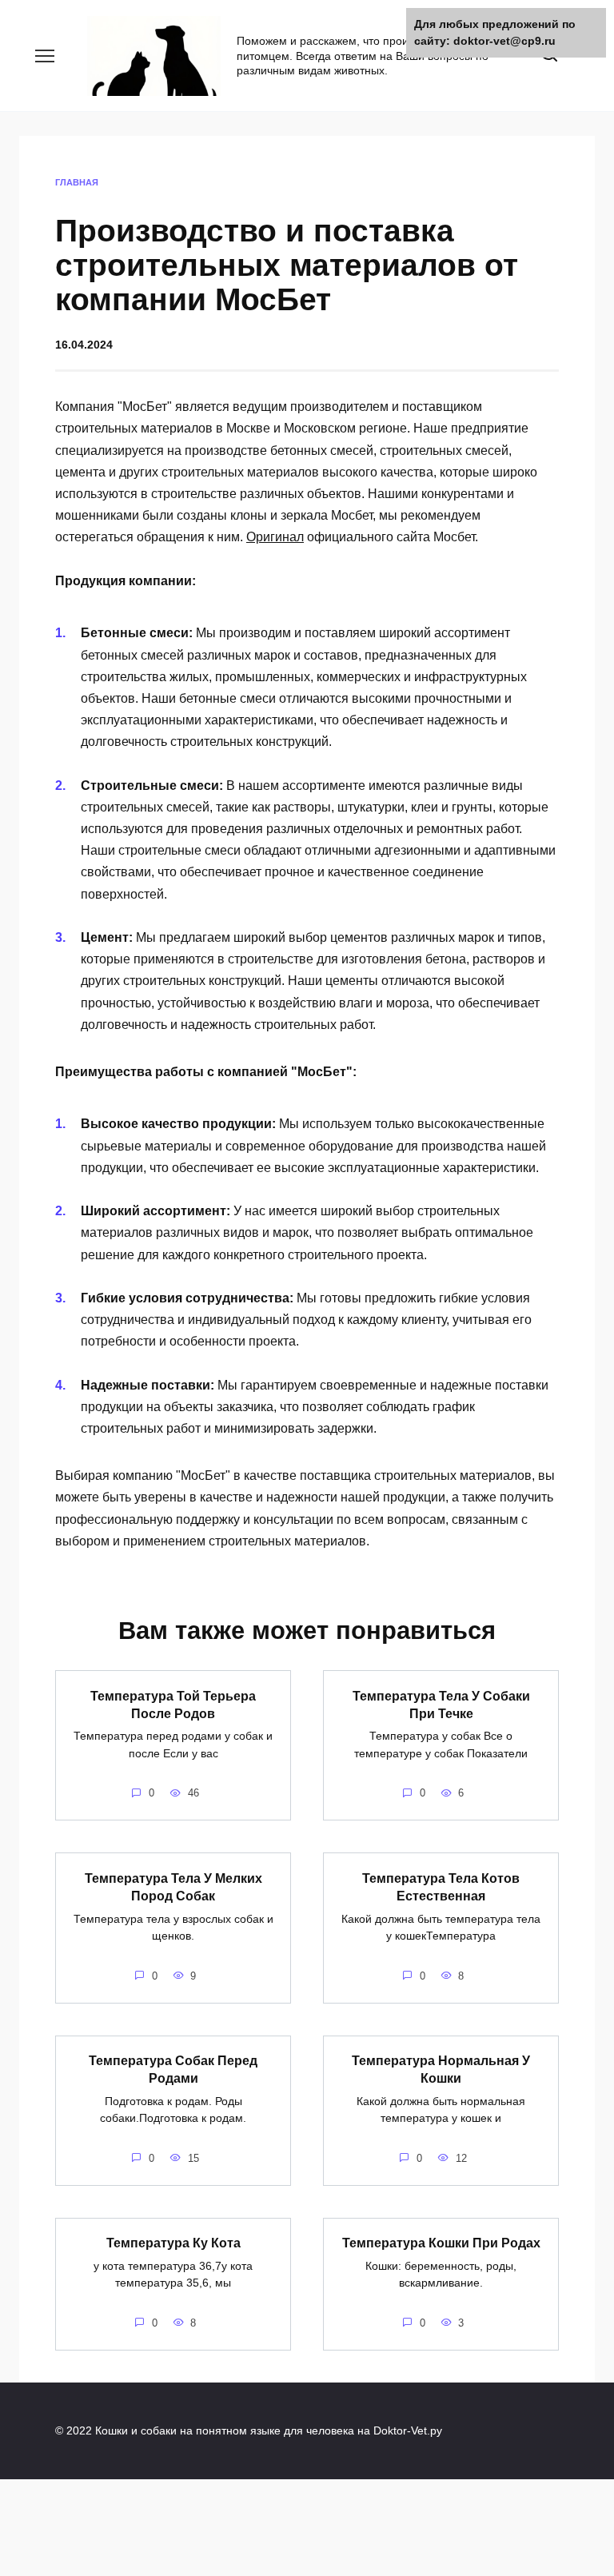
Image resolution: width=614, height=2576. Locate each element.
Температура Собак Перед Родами (173, 2070)
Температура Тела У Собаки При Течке (441, 1704)
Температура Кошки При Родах (441, 2243)
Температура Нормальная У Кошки (441, 2070)
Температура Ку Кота (173, 2243)
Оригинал (275, 537)
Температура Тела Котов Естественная (441, 1886)
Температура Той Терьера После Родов (173, 1704)
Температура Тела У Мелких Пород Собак (173, 1886)
